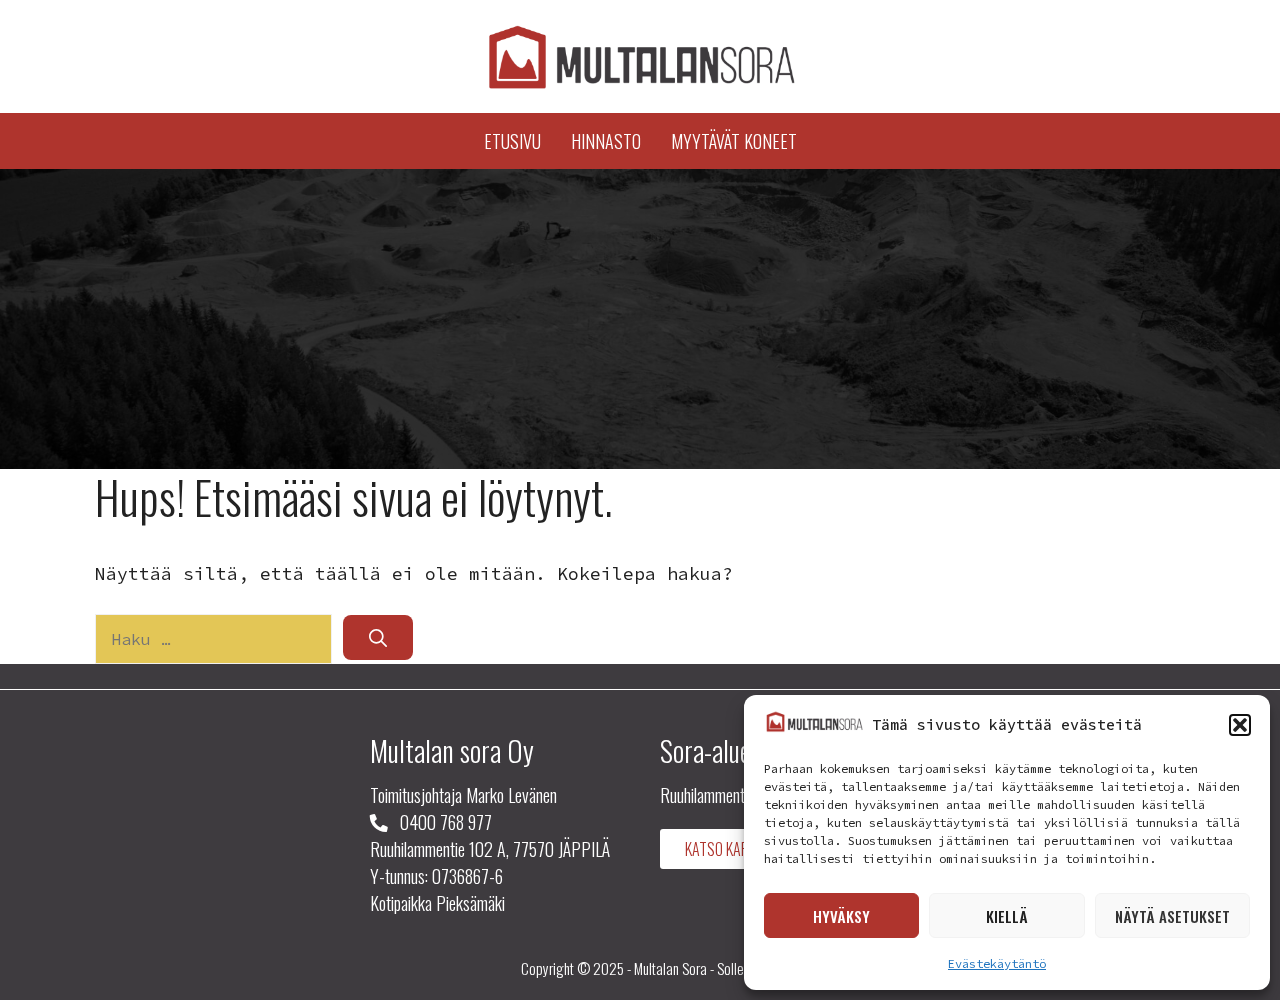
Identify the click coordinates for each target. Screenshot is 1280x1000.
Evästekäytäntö (997, 963)
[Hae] (378, 637)
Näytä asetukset (1172, 916)
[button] (1240, 725)
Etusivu (512, 141)
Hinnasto (606, 141)
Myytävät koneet (734, 141)
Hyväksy (841, 916)
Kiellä (1007, 916)
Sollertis (738, 968)
